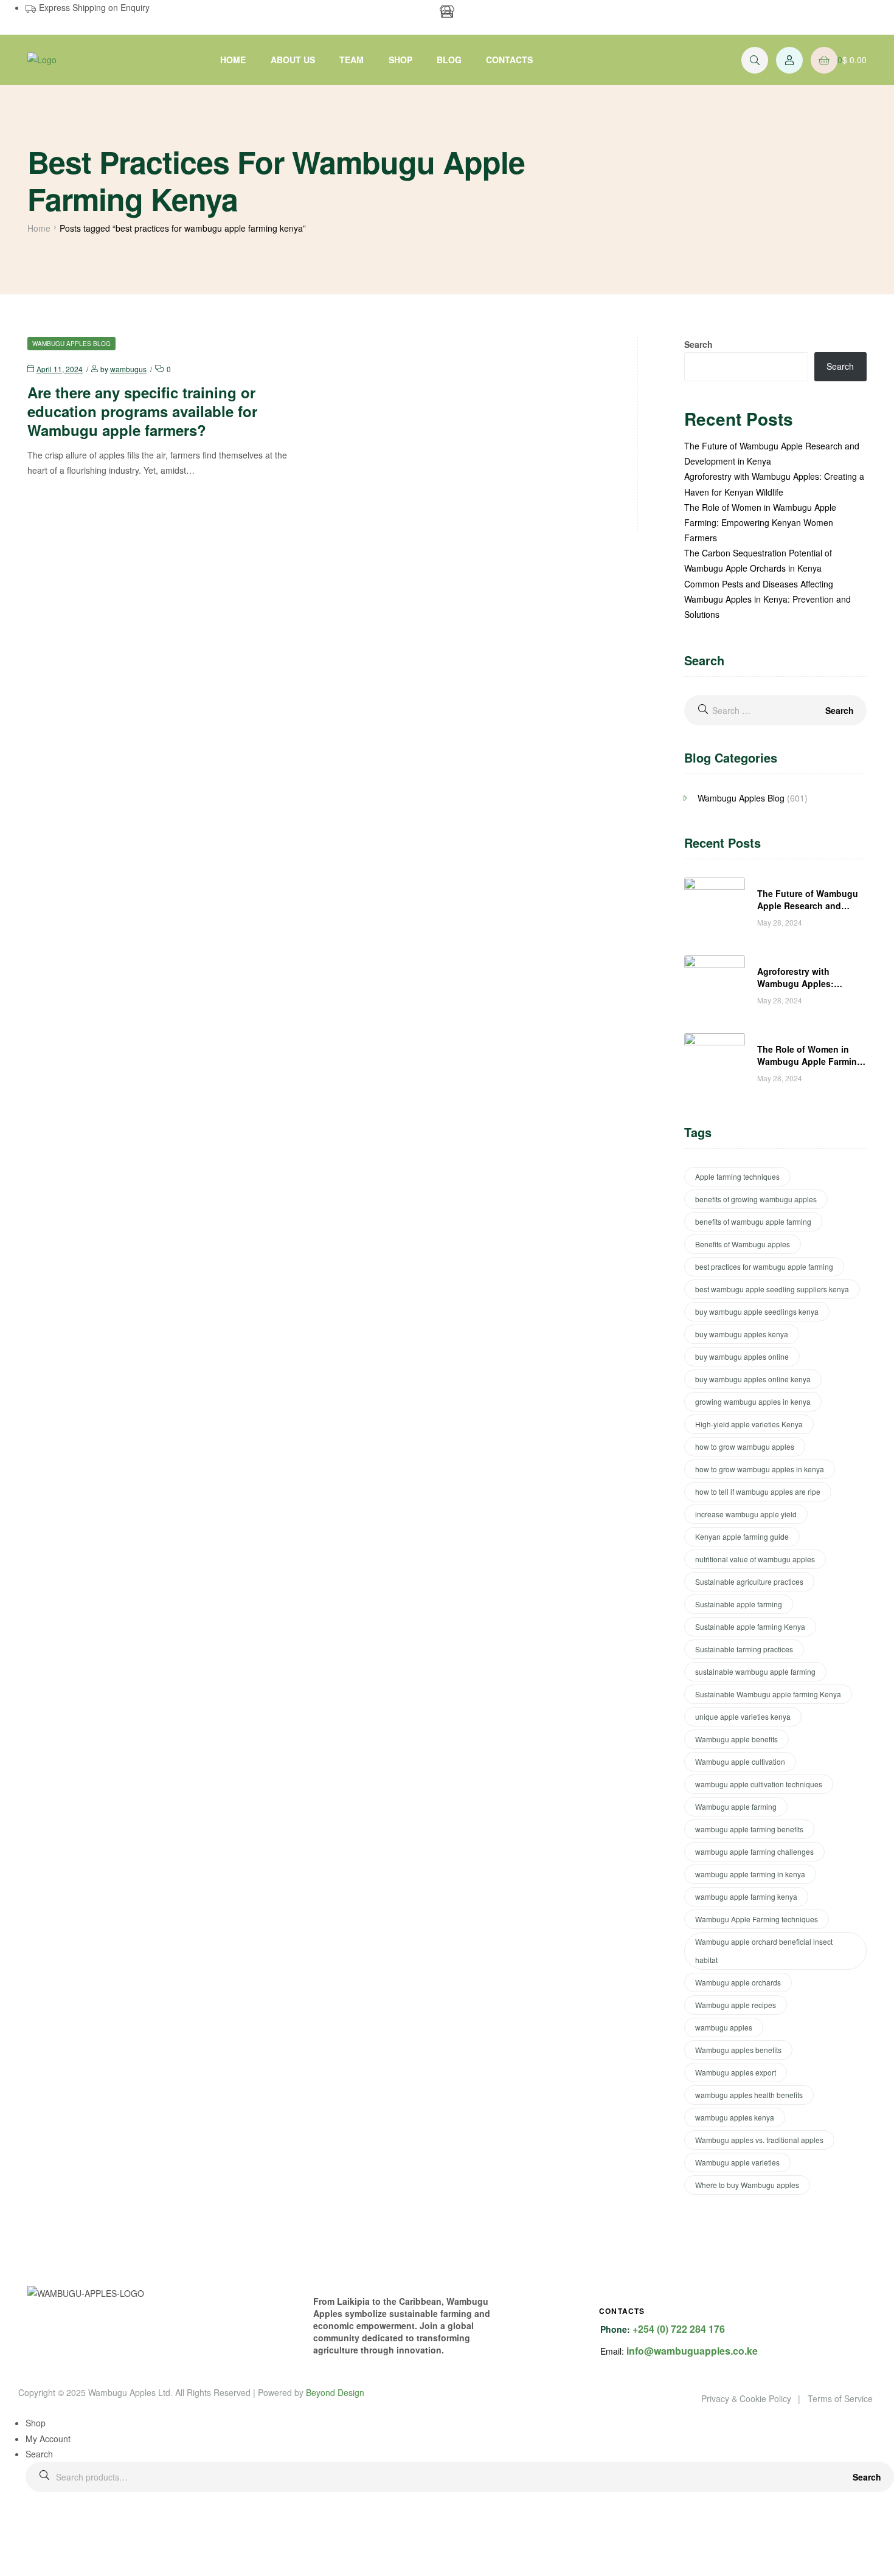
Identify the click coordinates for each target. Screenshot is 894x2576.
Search (867, 2477)
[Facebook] (462, 15)
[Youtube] (528, 15)
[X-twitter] (561, 15)
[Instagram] (495, 15)
